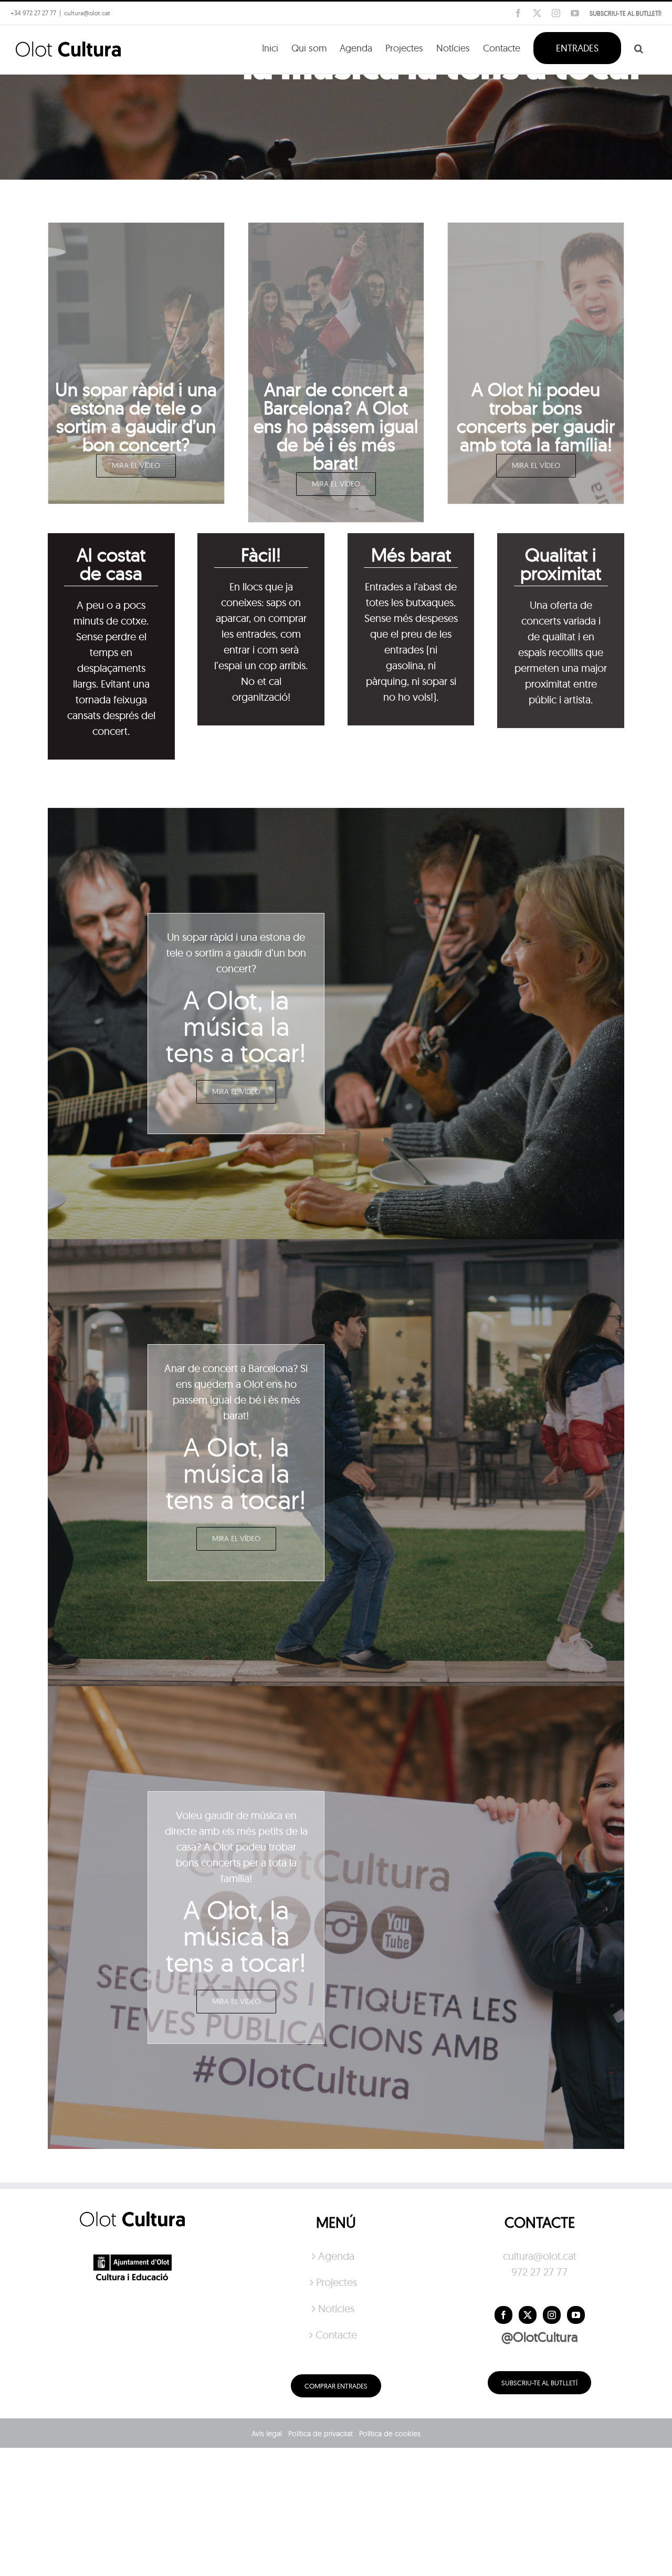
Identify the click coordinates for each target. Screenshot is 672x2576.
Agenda (336, 2256)
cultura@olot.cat (540, 2256)
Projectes (337, 2282)
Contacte (336, 2335)
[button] (639, 47)
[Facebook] (503, 2315)
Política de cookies (390, 2434)
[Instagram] (552, 2315)
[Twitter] (528, 2315)
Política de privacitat (321, 2434)
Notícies (336, 2308)
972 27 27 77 (539, 2272)
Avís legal (267, 2434)
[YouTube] (576, 2315)
